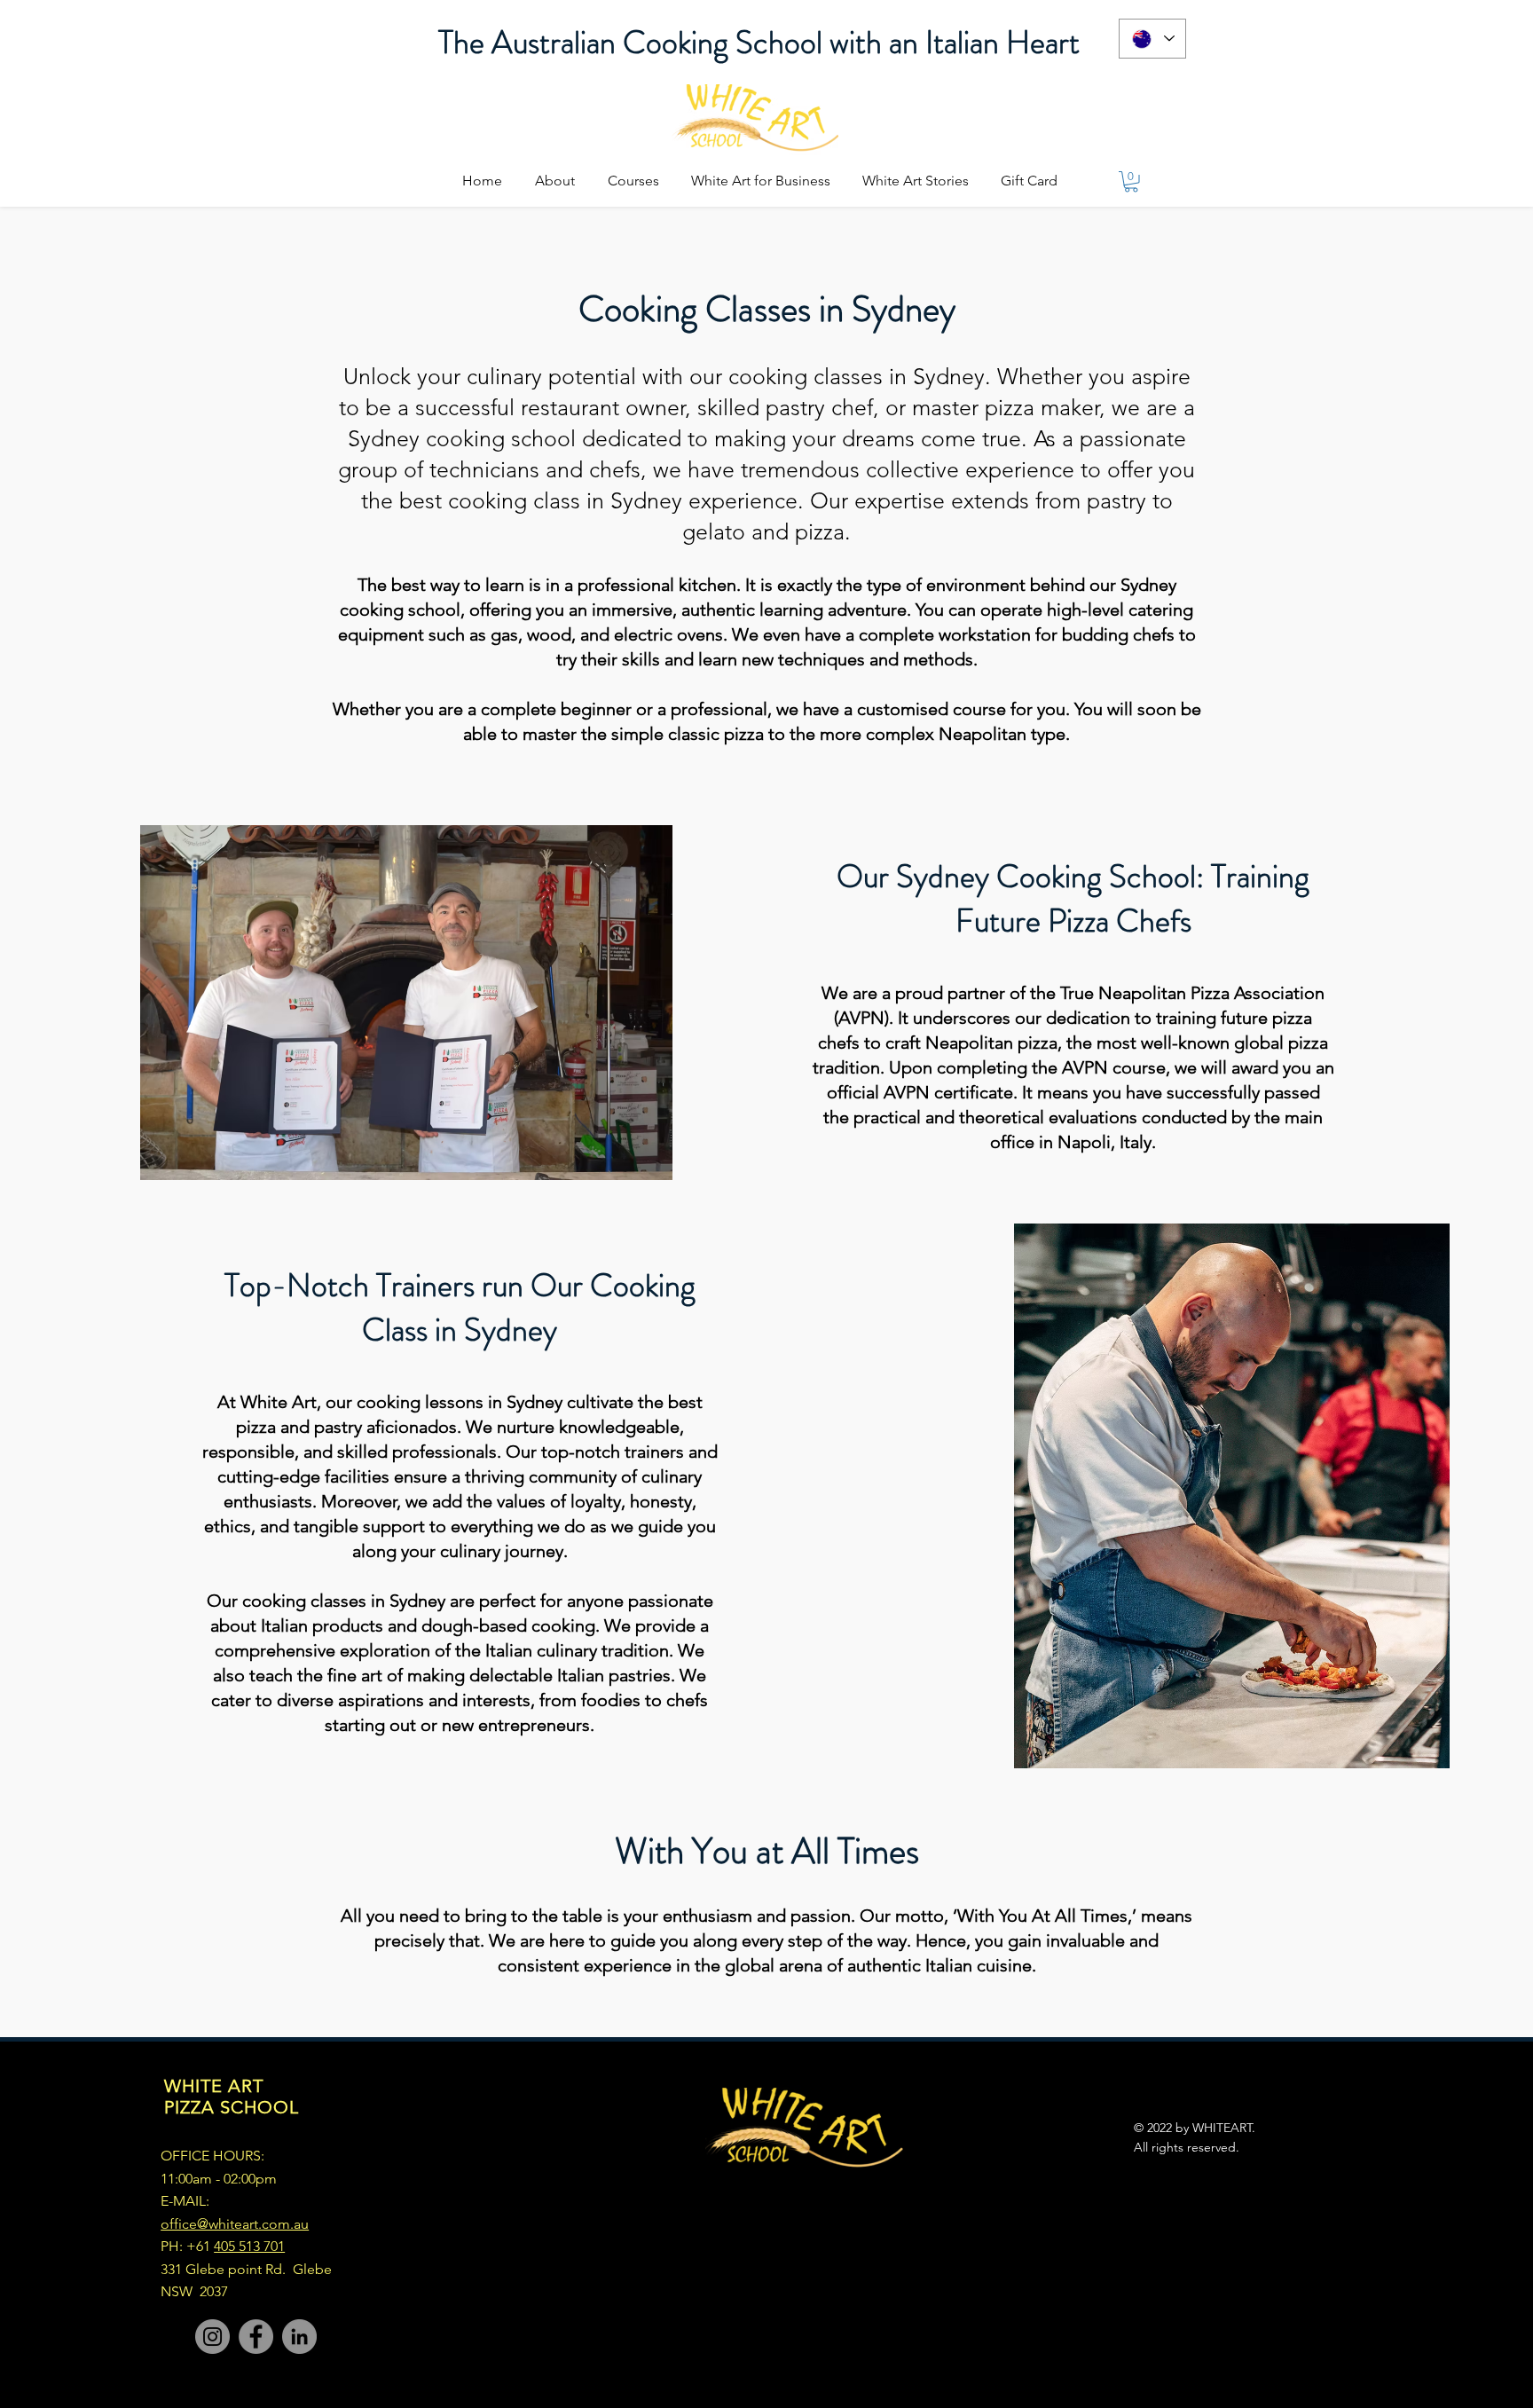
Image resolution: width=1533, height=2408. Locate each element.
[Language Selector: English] (1152, 39)
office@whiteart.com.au (235, 2224)
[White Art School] (256, 2337)
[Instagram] (212, 2337)
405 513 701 (249, 2246)
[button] (1131, 182)
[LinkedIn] (299, 2337)
